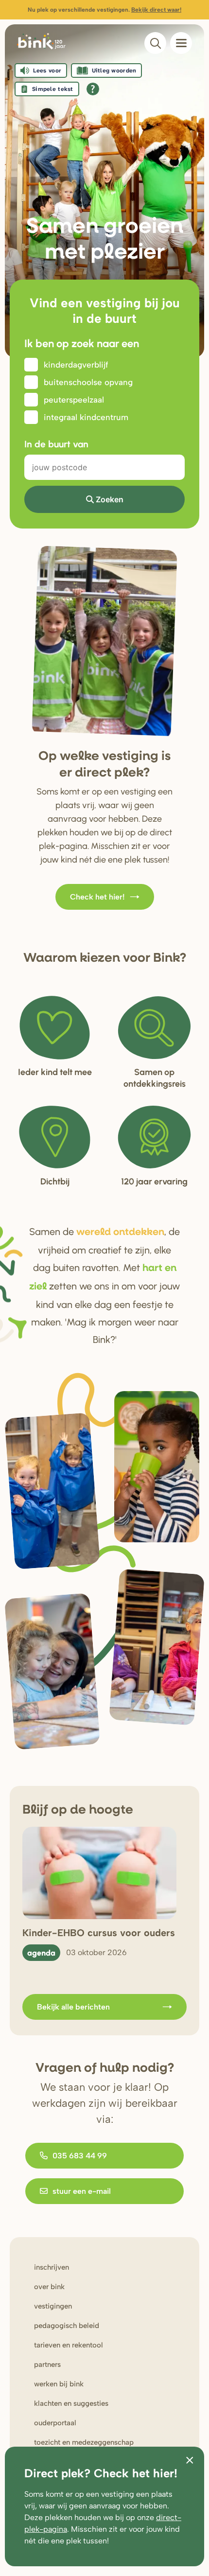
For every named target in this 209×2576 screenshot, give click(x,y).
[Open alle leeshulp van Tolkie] (93, 89)
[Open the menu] (181, 43)
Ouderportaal (55, 2423)
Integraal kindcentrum (86, 417)
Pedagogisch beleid (67, 2326)
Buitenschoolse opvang (88, 382)
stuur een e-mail (82, 2191)
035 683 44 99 (80, 2156)
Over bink (49, 2287)
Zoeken (110, 499)
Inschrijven (52, 2267)
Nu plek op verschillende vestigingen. (104, 10)
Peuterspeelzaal (74, 400)
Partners (47, 2364)
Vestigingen (53, 2306)
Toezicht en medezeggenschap (84, 2442)
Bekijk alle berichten (73, 2007)
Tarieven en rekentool (69, 2345)
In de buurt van (56, 444)
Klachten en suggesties (71, 2403)
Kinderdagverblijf (76, 365)
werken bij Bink (59, 2384)
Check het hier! (97, 897)
